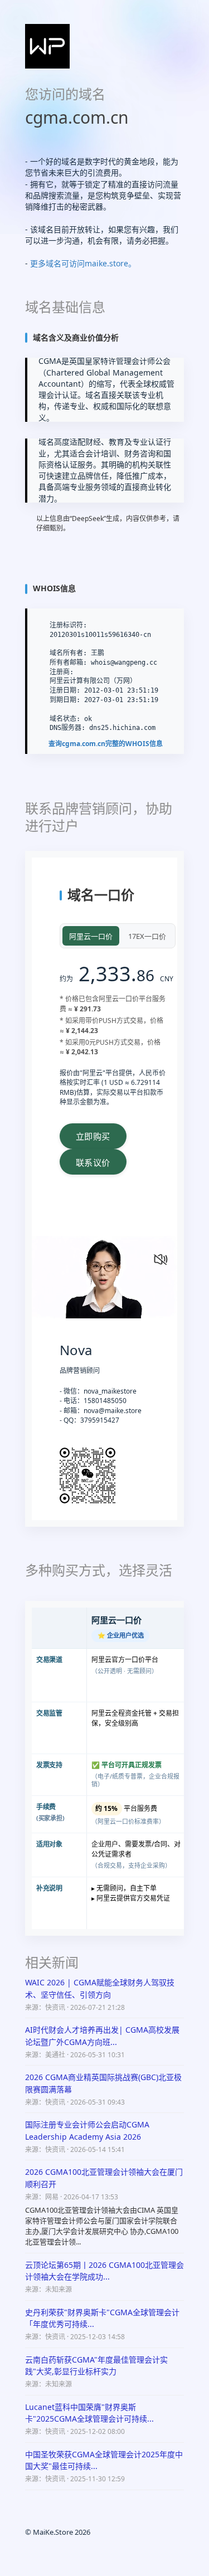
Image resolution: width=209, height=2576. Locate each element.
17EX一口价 (147, 936)
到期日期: (65, 700)
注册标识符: (68, 625)
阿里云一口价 (91, 936)
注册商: (62, 672)
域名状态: (65, 719)
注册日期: (65, 690)
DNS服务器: (67, 728)
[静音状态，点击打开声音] (158, 1257)
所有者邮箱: (68, 663)
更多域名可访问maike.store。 (83, 263)
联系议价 (93, 1163)
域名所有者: (68, 653)
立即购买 (93, 1136)
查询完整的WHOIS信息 (106, 744)
